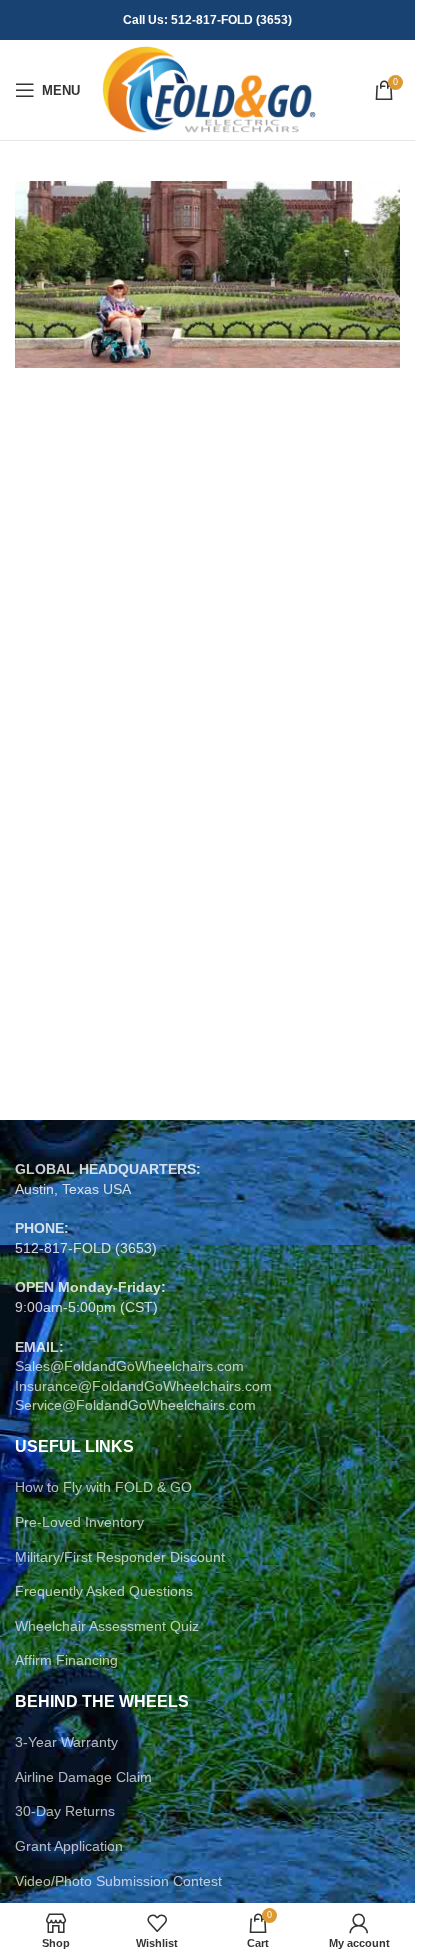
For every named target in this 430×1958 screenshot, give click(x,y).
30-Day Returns (65, 1811)
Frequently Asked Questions (104, 1591)
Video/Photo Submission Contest (118, 1881)
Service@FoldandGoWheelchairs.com (135, 1405)
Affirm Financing (66, 1660)
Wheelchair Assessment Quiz (107, 1626)
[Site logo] (208, 89)
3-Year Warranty (66, 1742)
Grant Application (69, 1846)
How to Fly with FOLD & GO (103, 1487)
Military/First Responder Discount (120, 1557)
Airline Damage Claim (83, 1777)
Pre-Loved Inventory (79, 1522)
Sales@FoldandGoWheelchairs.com (129, 1366)
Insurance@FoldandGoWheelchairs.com (143, 1386)
